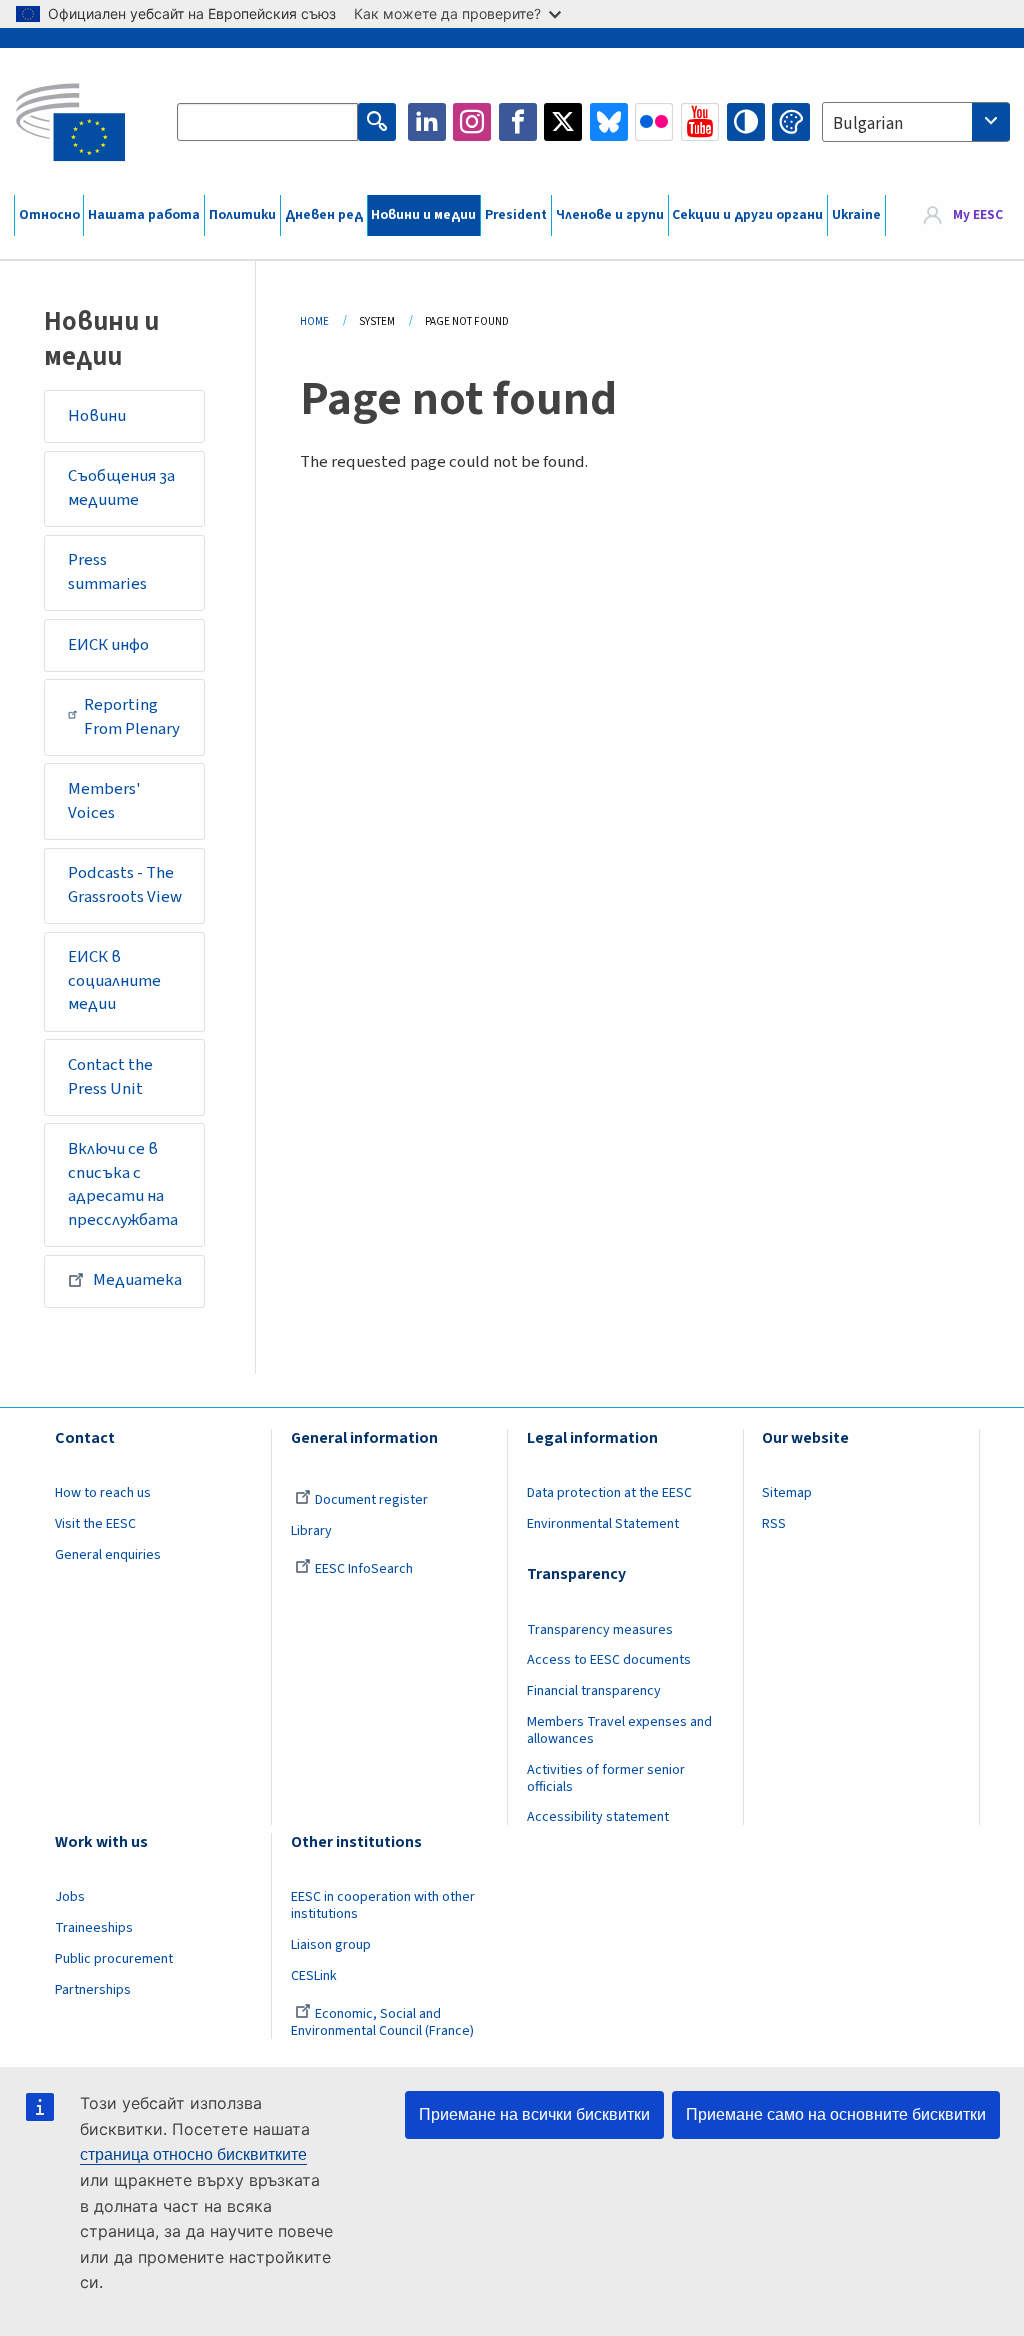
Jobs (70, 1897)
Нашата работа (144, 215)
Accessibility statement (598, 1817)
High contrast (746, 122)
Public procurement (114, 1959)
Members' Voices (104, 801)
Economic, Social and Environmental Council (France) (384, 2022)
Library (311, 1531)
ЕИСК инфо (108, 645)
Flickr (654, 122)
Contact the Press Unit (110, 1077)
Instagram (472, 122)
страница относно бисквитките (193, 2154)
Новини (97, 416)
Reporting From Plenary (132, 717)
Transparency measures (600, 1630)
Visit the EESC (95, 1524)
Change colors (791, 122)
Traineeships (94, 1928)
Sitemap (787, 1493)
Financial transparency (594, 1691)
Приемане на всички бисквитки (534, 2114)
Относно (49, 215)
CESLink (314, 1976)
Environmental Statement (603, 1524)
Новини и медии (423, 215)
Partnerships (93, 1990)
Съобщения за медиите (121, 488)
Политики (242, 215)
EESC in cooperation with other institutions (383, 1905)
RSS (774, 1524)
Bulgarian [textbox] (868, 124)
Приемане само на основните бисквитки (836, 2114)
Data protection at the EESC (609, 1493)
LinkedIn (427, 122)
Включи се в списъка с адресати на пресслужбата (123, 1184)
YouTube (700, 122)
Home (314, 321)
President (516, 215)
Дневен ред (324, 215)
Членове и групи (610, 215)
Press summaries (107, 572)
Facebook (518, 122)
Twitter (563, 122)
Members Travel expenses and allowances (619, 1730)
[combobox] (916, 122)
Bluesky (609, 122)
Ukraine (856, 215)
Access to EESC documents (609, 1660)
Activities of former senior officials (606, 1778)
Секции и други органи (747, 215)
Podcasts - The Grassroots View (125, 885)
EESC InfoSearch (364, 1569)
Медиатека (137, 1280)
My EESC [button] (978, 215)
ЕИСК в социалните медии (114, 980)
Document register (371, 1500)
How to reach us (103, 1493)
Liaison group (331, 1945)
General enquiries (108, 1555)
